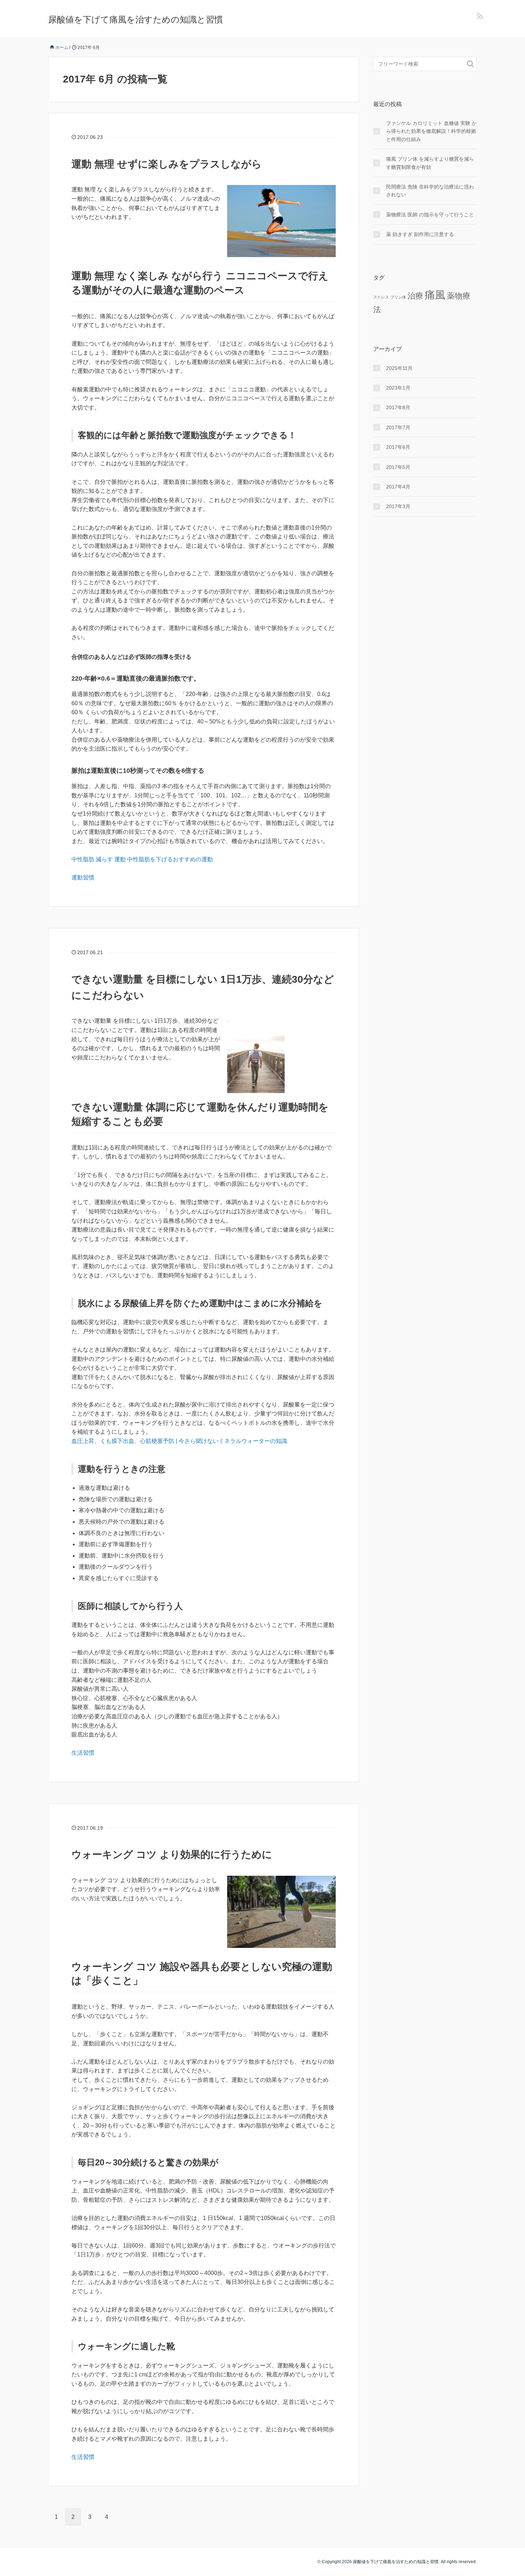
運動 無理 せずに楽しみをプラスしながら (167, 164)
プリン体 (398, 297)
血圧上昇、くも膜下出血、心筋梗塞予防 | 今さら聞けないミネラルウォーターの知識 (179, 1441)
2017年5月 (398, 467)
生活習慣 (83, 1753)
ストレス (381, 297)
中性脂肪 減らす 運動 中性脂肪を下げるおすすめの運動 (142, 859)
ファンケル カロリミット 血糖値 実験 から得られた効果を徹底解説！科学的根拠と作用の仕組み (431, 131)
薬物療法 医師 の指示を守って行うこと (430, 215)
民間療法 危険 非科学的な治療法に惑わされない (430, 191)
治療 (415, 296)
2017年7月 (398, 427)
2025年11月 (399, 368)
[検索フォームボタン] (470, 64)
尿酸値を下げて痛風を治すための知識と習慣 (136, 19)
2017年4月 (398, 487)
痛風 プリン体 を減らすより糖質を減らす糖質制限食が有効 (430, 163)
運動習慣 (83, 878)
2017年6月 (398, 447)
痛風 (435, 295)
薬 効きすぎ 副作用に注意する (420, 234)
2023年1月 (398, 388)
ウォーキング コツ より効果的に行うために (172, 1855)
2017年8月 (398, 407)
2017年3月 (398, 506)
